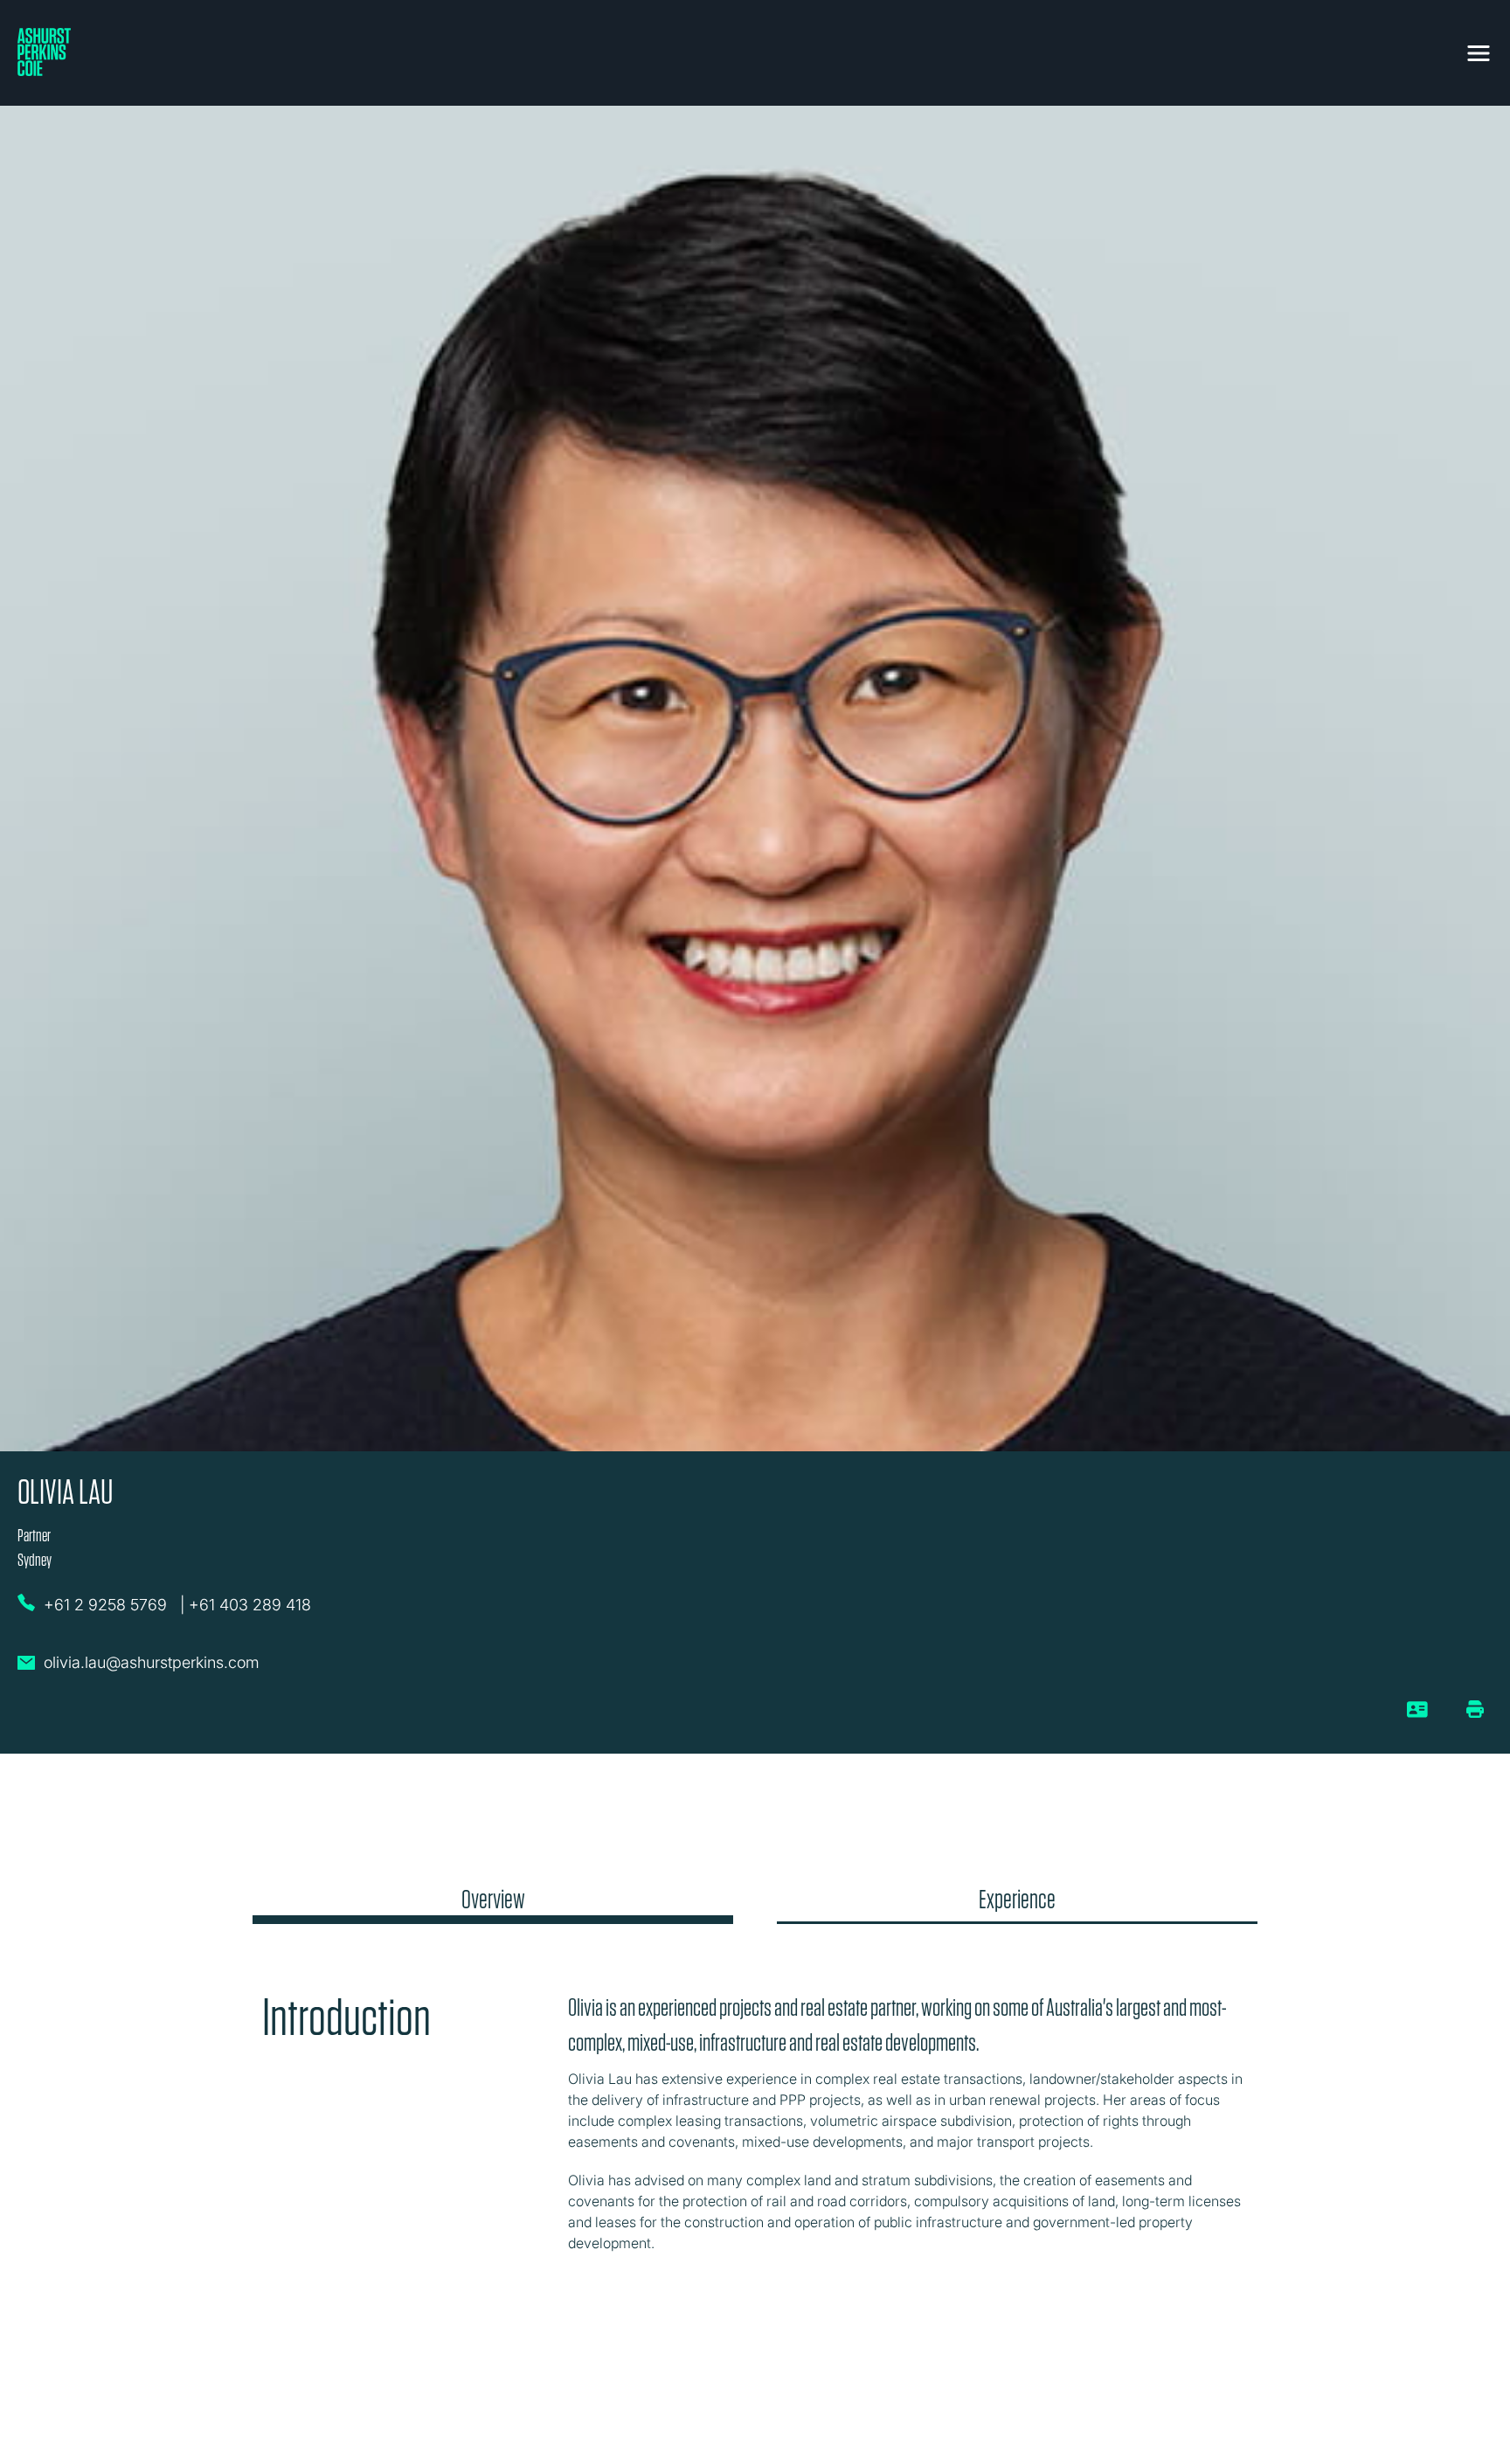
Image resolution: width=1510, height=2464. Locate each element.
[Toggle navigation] (1479, 50)
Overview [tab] (493, 1900)
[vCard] (1418, 1716)
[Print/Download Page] (1475, 1709)
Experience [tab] (1017, 1900)
